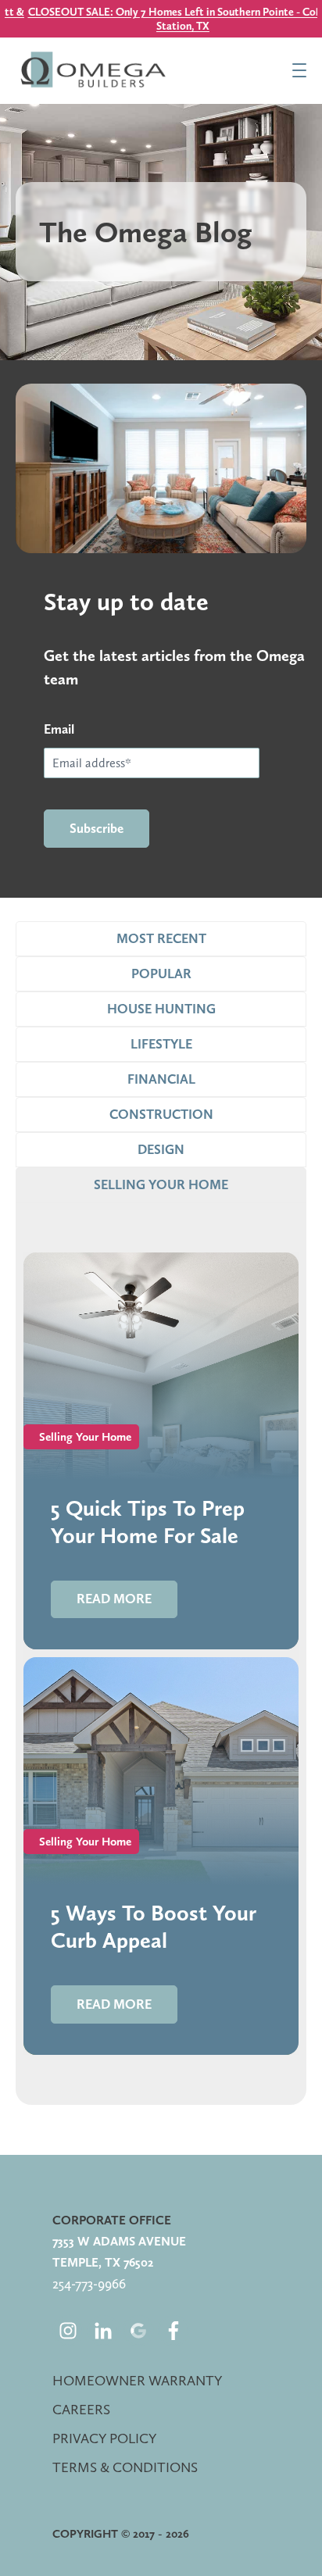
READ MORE (114, 1599)
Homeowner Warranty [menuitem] (137, 2380)
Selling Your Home (85, 1437)
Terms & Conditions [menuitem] (125, 2467)
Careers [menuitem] (81, 2409)
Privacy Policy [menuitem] (104, 2438)
